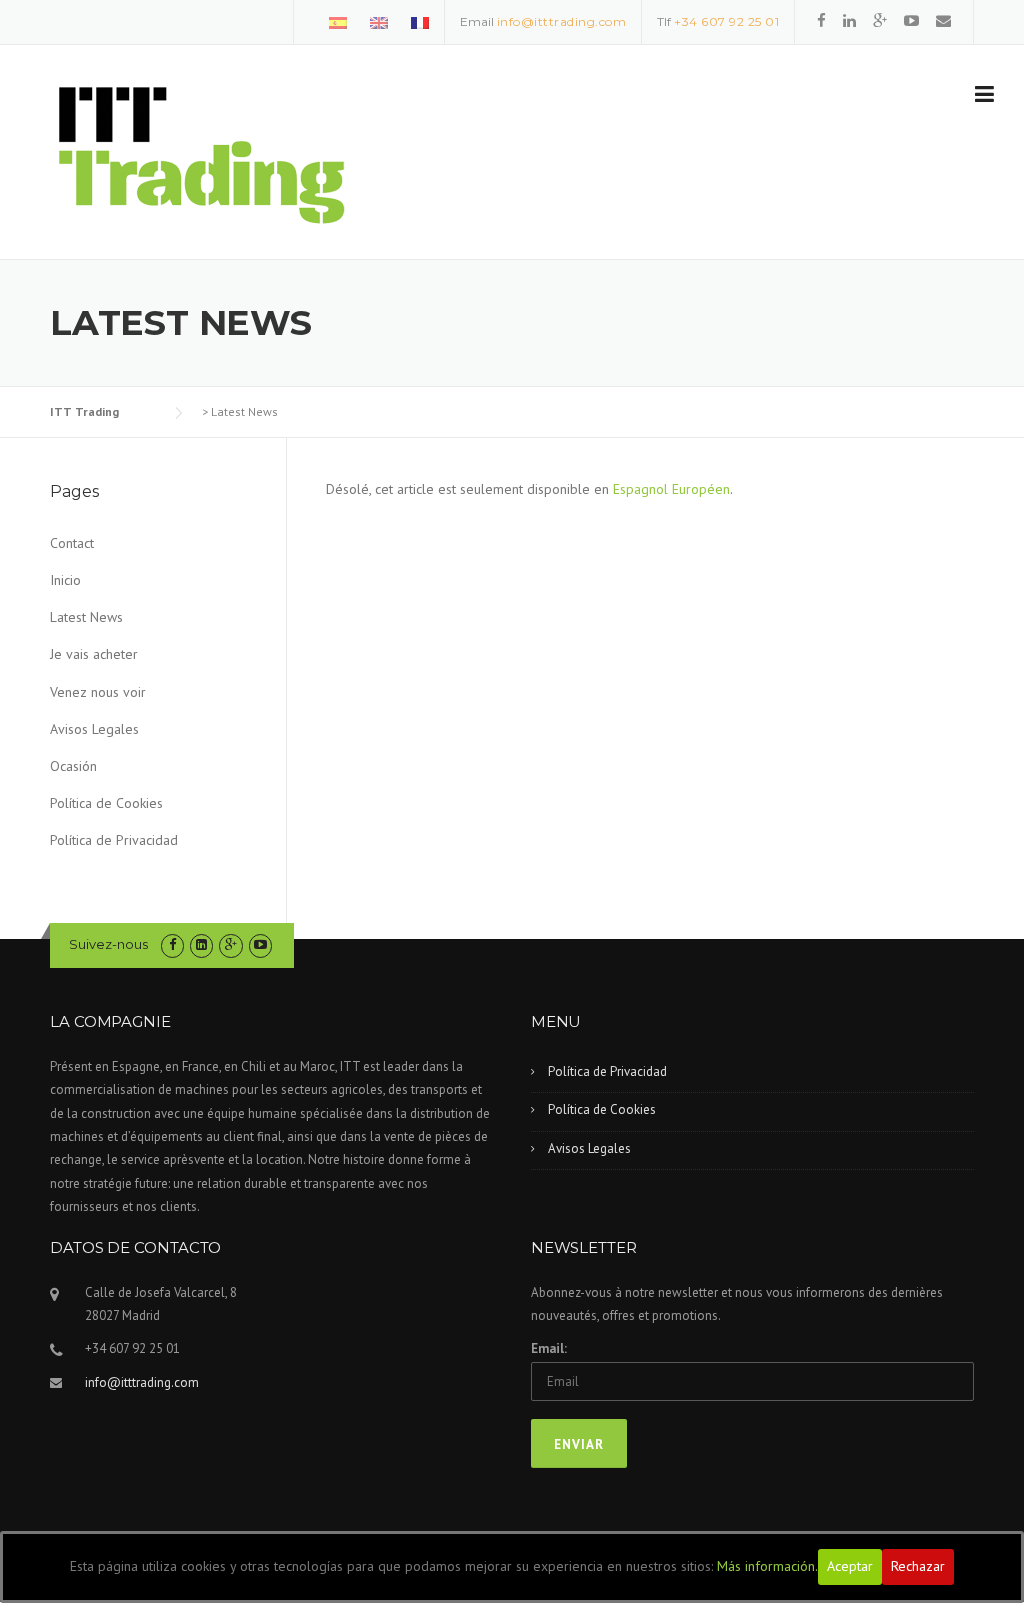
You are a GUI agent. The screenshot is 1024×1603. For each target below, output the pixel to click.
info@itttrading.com (562, 21)
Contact (72, 543)
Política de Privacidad (114, 840)
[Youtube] (911, 20)
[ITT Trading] (200, 153)
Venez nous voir (98, 692)
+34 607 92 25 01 (726, 21)
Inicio (65, 580)
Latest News (86, 617)
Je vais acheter (94, 654)
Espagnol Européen (671, 489)
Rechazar (918, 1566)
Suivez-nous (108, 944)
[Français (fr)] (420, 21)
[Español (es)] (338, 21)
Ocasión (73, 766)
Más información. (767, 1566)
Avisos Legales (94, 729)
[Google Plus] (880, 20)
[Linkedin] (849, 20)
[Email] (943, 20)
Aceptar (850, 1566)
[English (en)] (379, 21)
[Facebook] (821, 20)
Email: (549, 1348)
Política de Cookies (106, 803)
